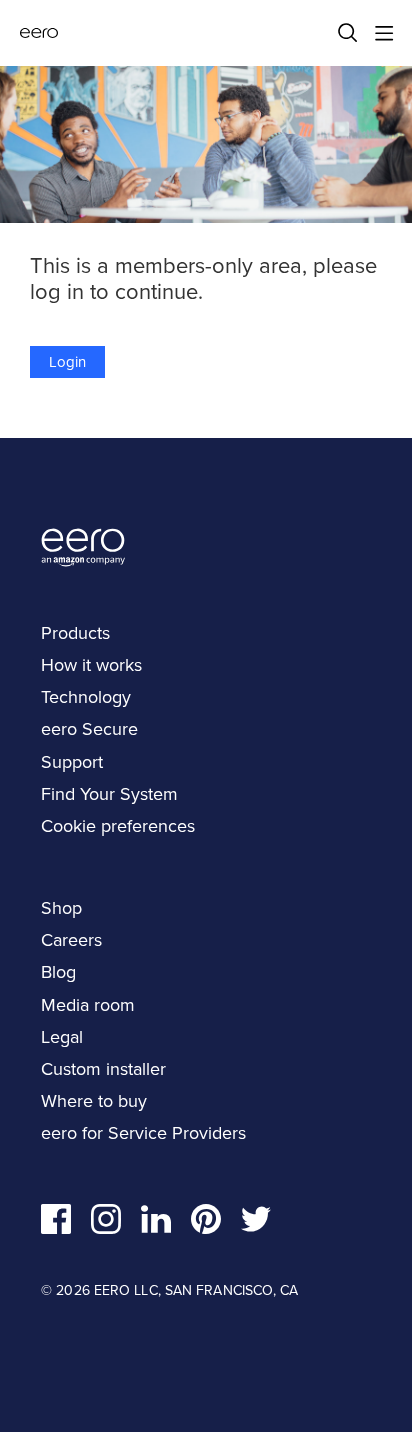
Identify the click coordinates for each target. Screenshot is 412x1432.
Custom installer (103, 1069)
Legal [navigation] (62, 1037)
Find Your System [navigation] (109, 794)
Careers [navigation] (71, 940)
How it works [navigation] (91, 665)
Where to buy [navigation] (94, 1101)
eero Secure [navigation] (89, 729)
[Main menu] (384, 33)
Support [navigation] (72, 762)
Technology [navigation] (86, 697)
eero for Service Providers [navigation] (143, 1133)
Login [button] (67, 362)
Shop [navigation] (61, 908)
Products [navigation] (75, 633)
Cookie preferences (118, 826)
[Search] (348, 33)
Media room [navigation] (88, 1005)
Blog (58, 972)
